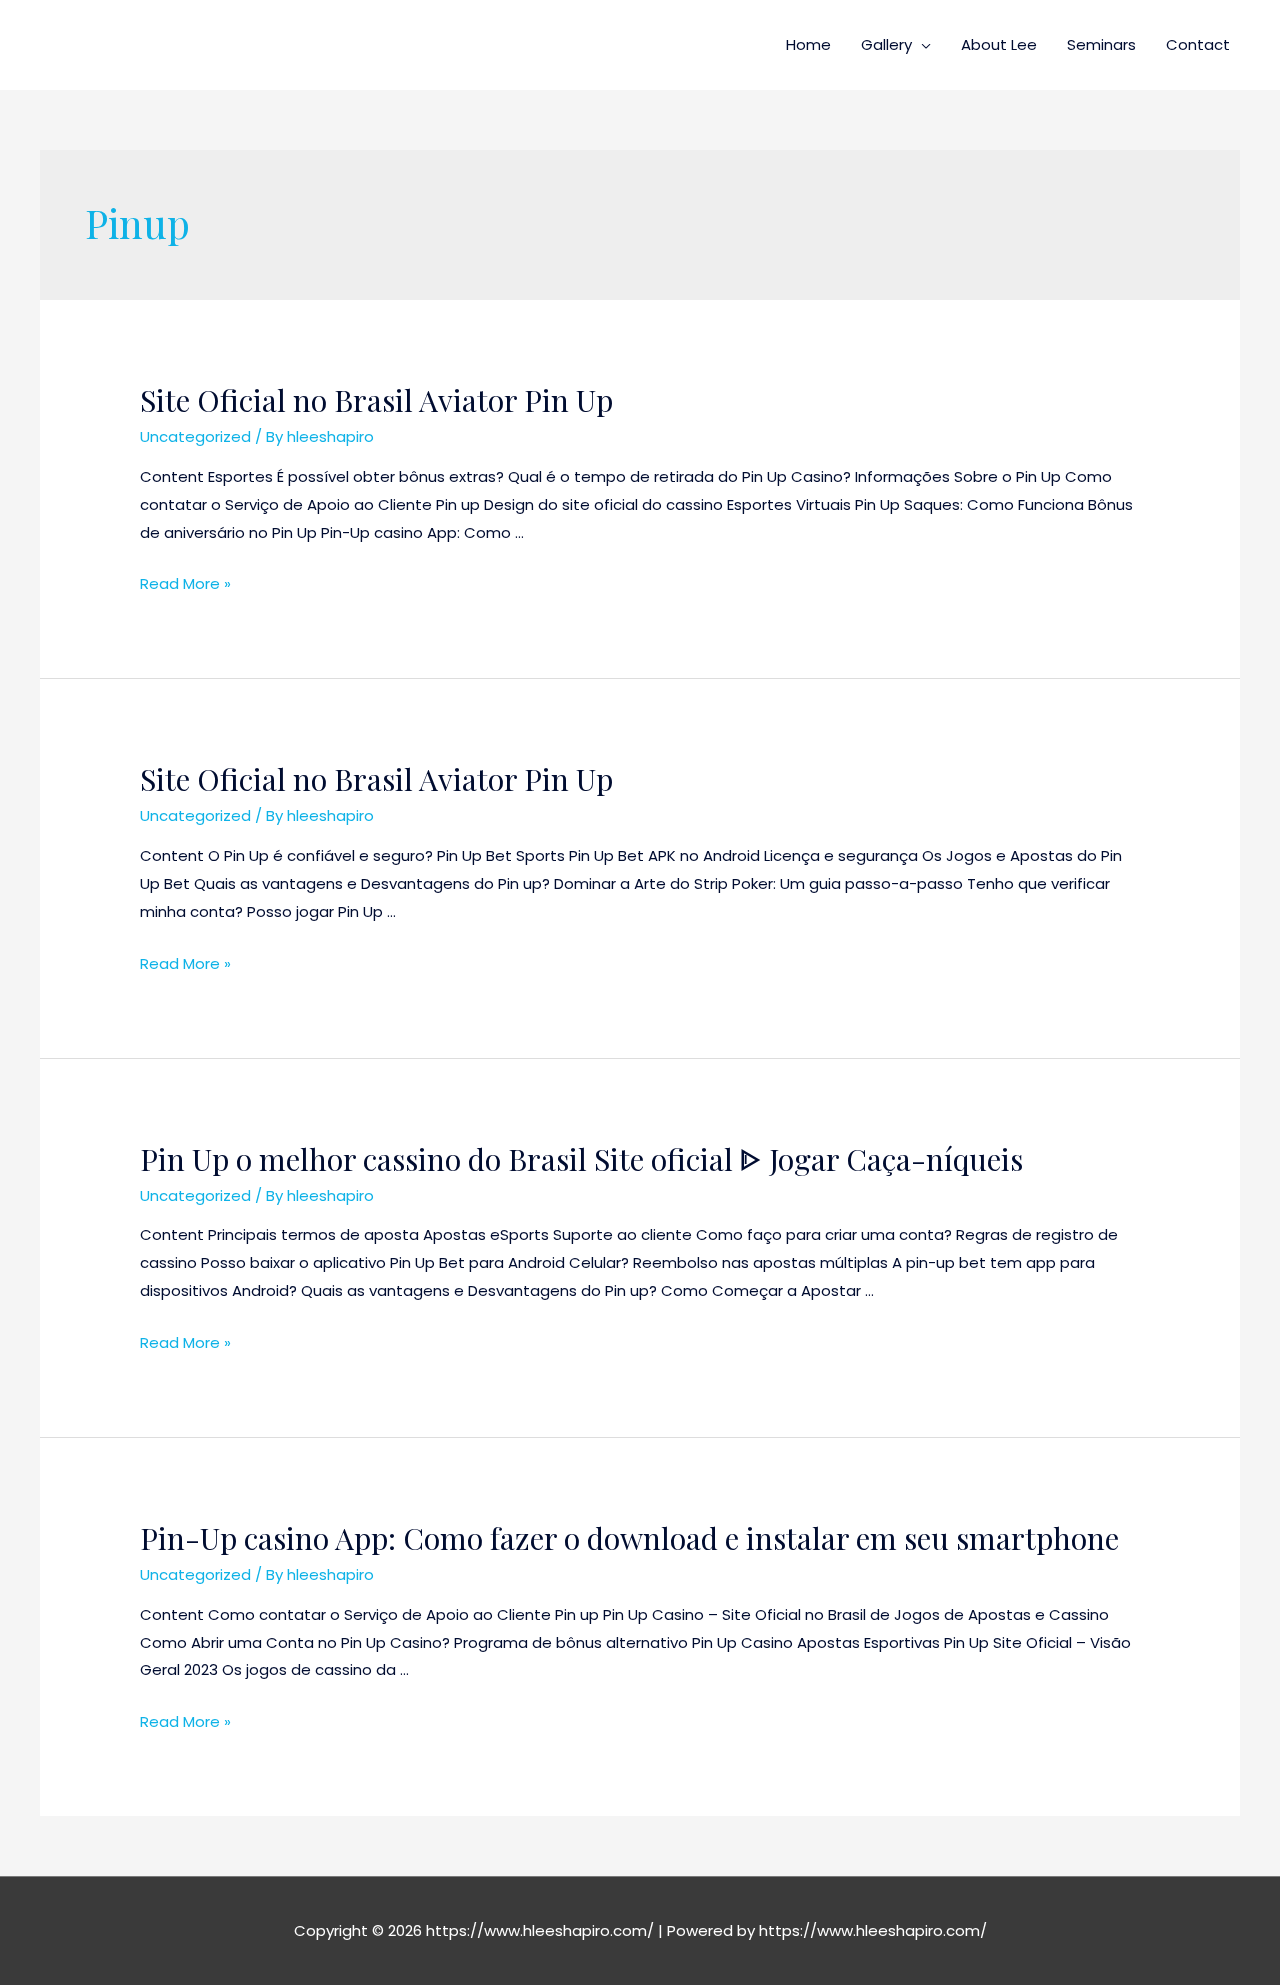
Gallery (886, 44)
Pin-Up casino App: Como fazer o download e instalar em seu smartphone (629, 1538)
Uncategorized (195, 436)
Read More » (185, 583)
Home (808, 44)
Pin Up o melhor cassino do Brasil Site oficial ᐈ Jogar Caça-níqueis (581, 1159)
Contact (1198, 44)
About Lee (999, 44)
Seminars (1101, 44)
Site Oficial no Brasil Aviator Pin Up (376, 400)
